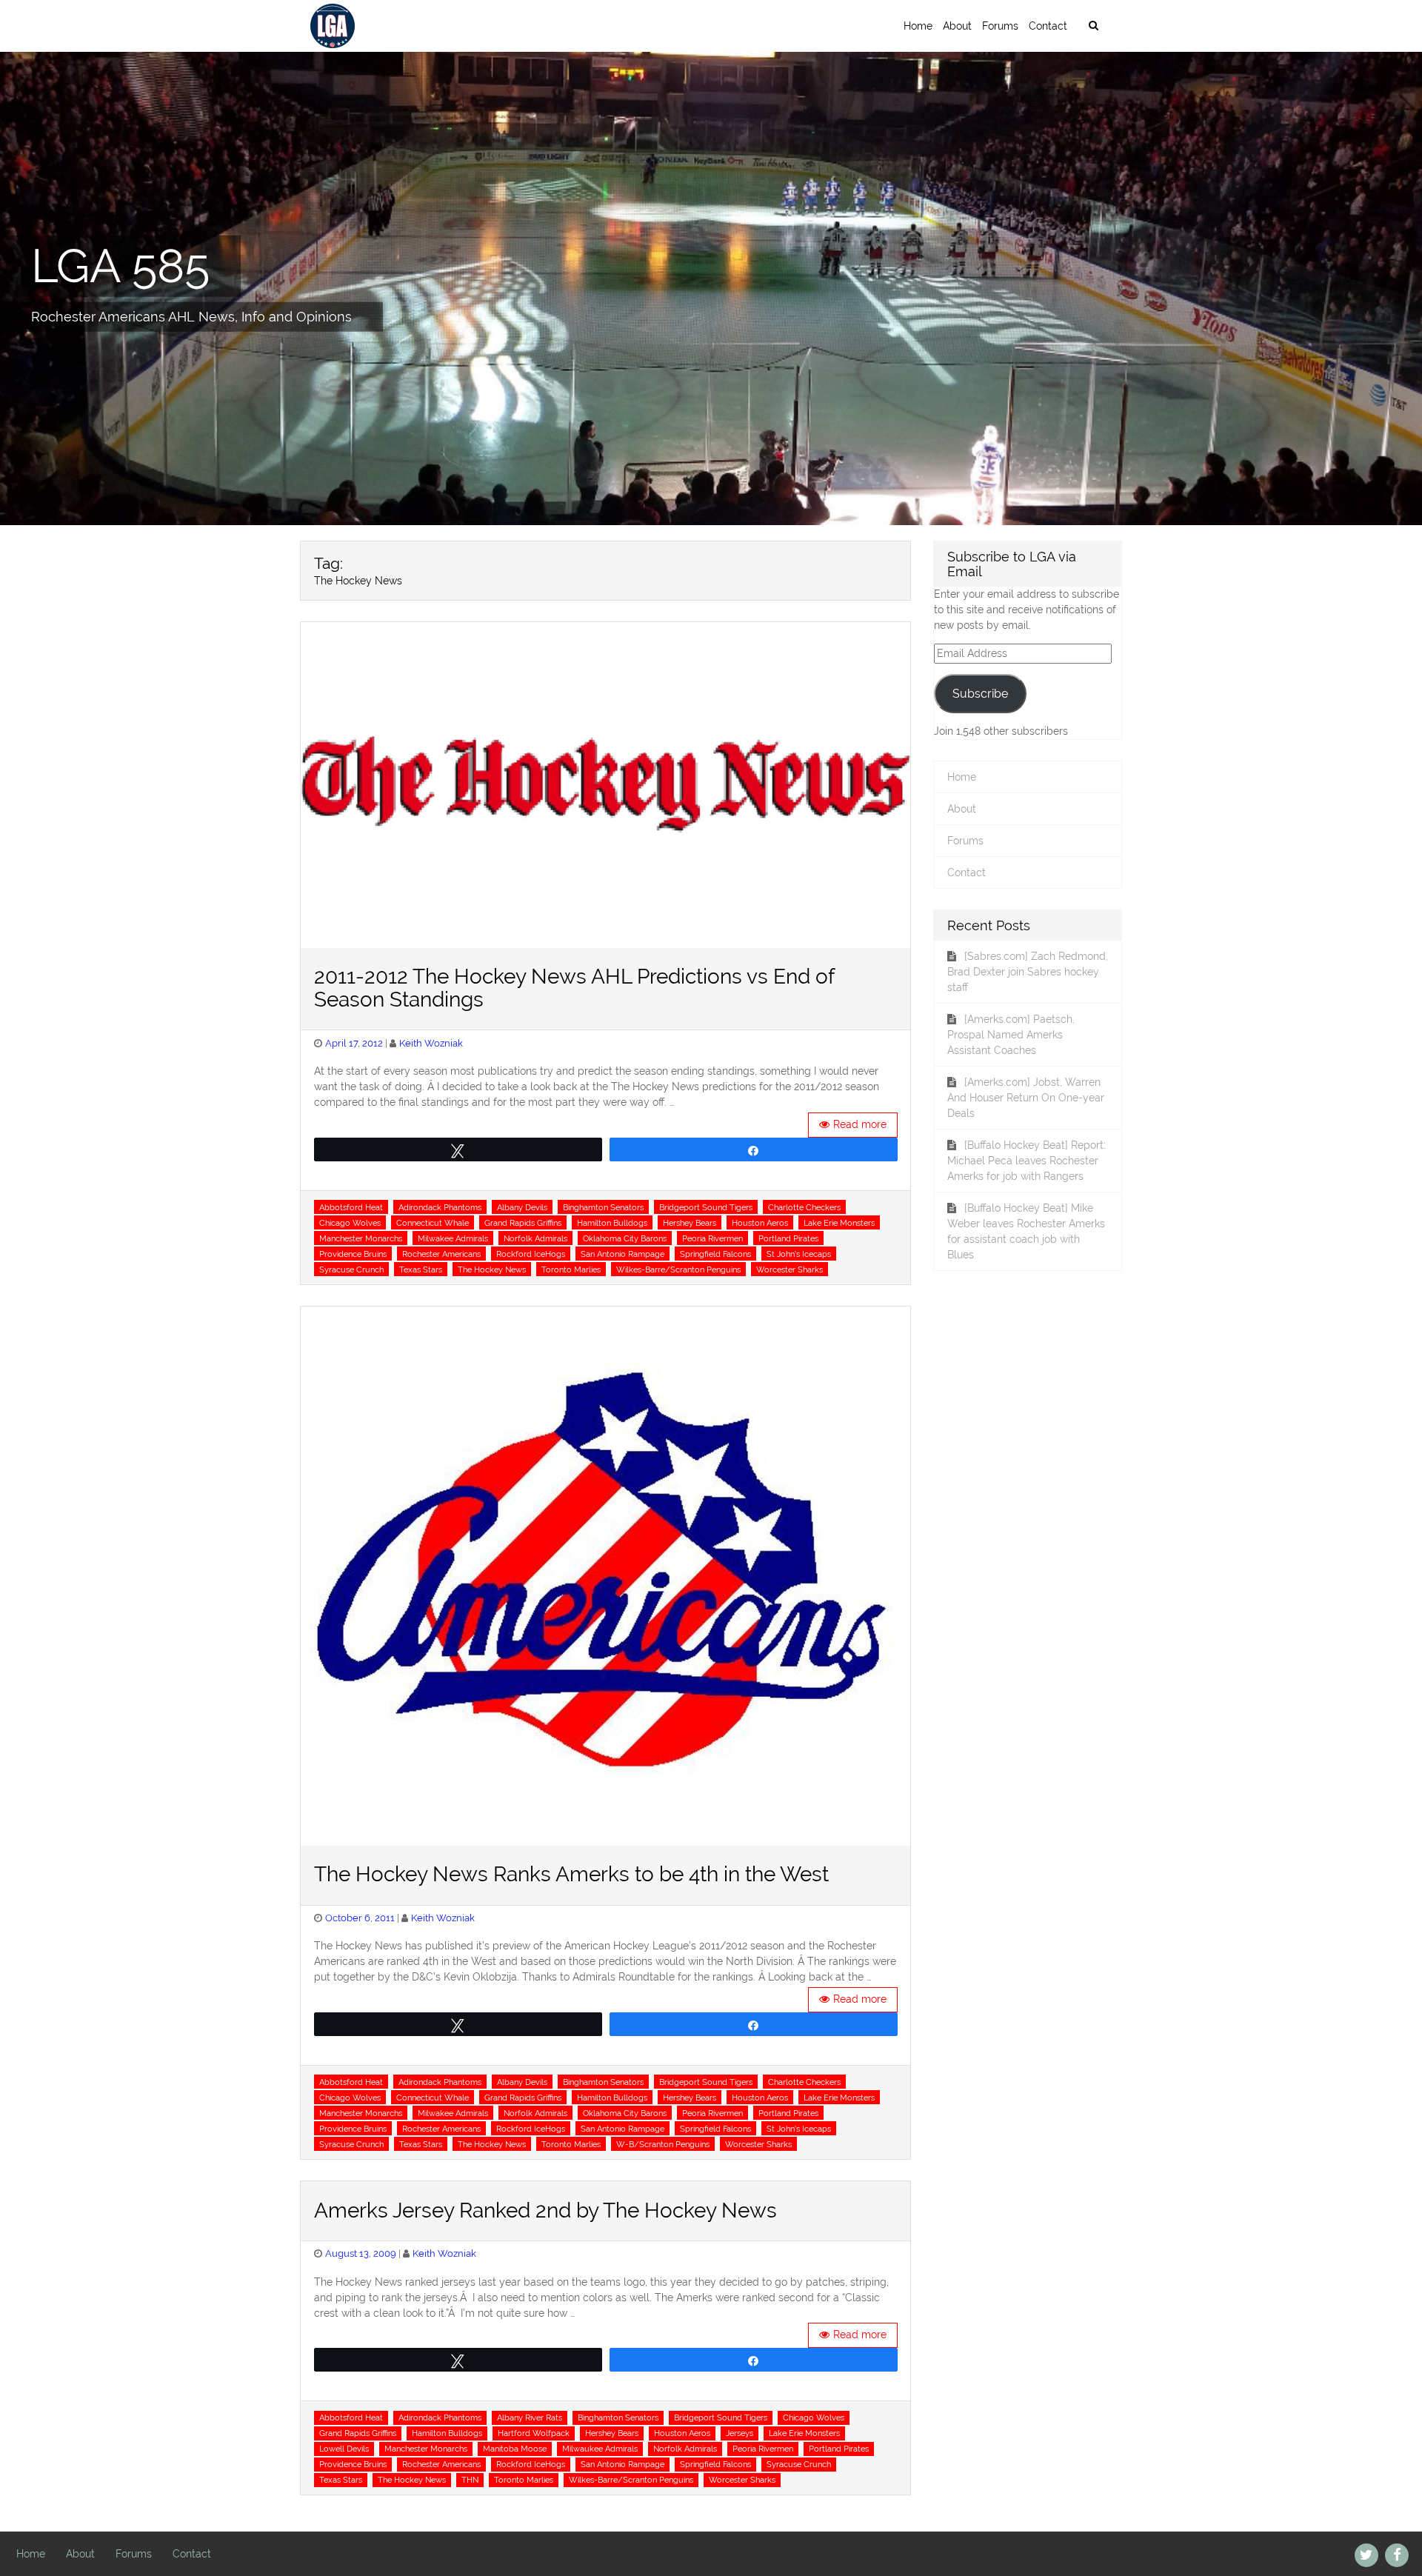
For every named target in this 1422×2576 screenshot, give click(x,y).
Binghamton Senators (603, 1207)
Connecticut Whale (433, 1223)
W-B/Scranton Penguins (663, 2144)
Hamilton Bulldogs (612, 1223)
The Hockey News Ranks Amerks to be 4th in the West (571, 1874)
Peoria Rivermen (712, 1238)
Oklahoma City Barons (625, 1238)
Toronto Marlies (571, 1269)
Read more (860, 1124)
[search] (1093, 26)
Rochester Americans (441, 1254)
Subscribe (980, 694)
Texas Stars (421, 1269)
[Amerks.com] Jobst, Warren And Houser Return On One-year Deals (1026, 1098)
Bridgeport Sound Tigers (706, 1207)
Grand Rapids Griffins (523, 1223)
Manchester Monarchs (361, 1238)
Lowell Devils (344, 2449)
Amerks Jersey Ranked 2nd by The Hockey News (545, 2210)
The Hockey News (492, 1269)
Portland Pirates (788, 1238)
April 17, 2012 (354, 1043)
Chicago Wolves (350, 1223)
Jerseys (740, 2433)
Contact (1048, 26)
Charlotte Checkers (804, 1207)
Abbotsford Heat (351, 1207)
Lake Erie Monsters (839, 1223)
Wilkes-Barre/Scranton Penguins (678, 1269)
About (957, 26)
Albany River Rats (530, 2417)
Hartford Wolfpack (534, 2433)
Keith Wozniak (431, 1043)
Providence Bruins (353, 1254)
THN (470, 2480)
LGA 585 (120, 265)
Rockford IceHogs (531, 1254)
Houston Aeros (760, 1223)
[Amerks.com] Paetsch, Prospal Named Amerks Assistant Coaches (1011, 1035)
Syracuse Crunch (351, 1269)
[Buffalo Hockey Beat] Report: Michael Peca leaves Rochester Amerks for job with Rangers (1027, 1161)
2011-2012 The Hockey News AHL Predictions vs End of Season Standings (574, 988)
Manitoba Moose (515, 2449)
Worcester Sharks (790, 1269)
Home (918, 26)
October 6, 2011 (360, 1918)
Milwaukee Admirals (600, 2449)
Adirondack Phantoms (440, 1207)
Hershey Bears (690, 1223)
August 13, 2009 (361, 2253)
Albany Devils (522, 1207)
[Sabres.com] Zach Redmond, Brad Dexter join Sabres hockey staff (1028, 972)
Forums (1000, 26)
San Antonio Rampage (622, 1254)
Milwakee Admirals (453, 1238)
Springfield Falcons (715, 1254)
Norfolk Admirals (535, 1238)
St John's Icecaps (799, 1254)
